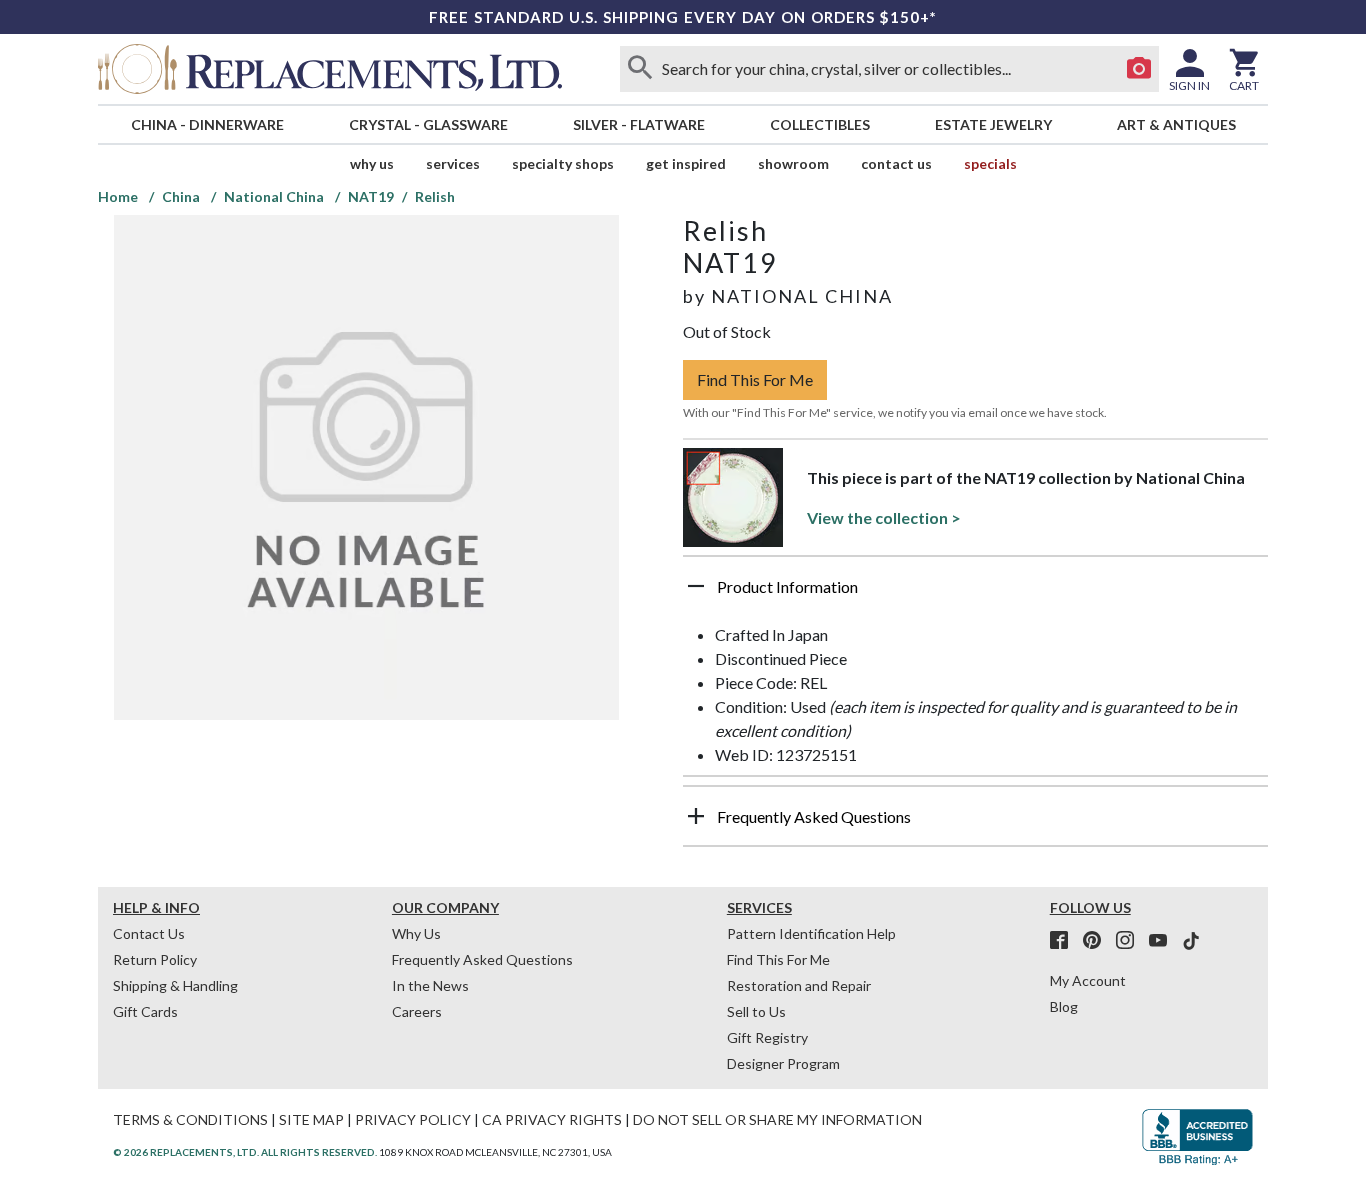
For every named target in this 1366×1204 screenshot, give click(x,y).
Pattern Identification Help (811, 933)
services (453, 163)
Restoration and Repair (799, 985)
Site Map (311, 1119)
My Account (1088, 980)
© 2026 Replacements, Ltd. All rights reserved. (245, 1152)
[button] (975, 594)
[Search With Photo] (1139, 69)
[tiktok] (1191, 941)
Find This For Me (755, 379)
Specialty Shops (563, 163)
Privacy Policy (413, 1119)
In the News (430, 985)
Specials (990, 163)
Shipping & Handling (175, 985)
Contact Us (896, 163)
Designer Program (783, 1063)
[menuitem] (207, 124)
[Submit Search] (640, 69)
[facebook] (1065, 941)
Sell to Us (756, 1011)
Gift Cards (145, 1011)
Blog (1064, 1006)
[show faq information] (696, 816)
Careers (417, 1011)
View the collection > (884, 517)
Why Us (416, 933)
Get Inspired (686, 163)
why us (372, 163)
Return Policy (155, 959)
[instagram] (1131, 941)
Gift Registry (767, 1037)
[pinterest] (1098, 941)
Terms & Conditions (190, 1119)
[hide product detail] (696, 586)
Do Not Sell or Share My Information (777, 1119)
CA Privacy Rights (552, 1119)
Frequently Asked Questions (482, 959)
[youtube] (1164, 941)
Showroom (793, 163)
